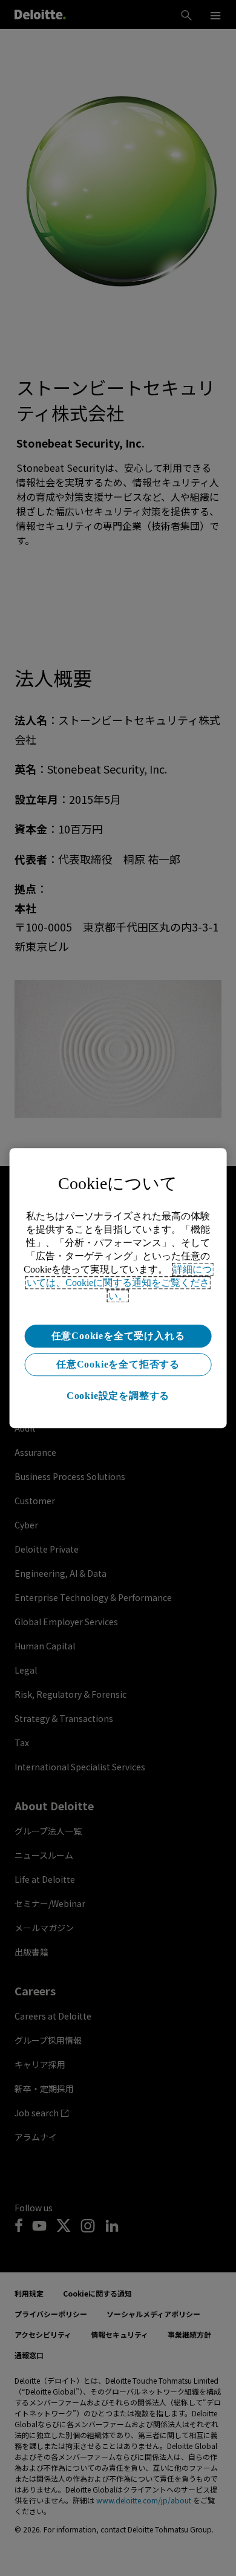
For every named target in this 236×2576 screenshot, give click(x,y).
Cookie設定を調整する (118, 1396)
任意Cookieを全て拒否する (118, 1364)
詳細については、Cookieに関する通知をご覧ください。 (120, 1283)
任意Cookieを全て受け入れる (118, 1336)
